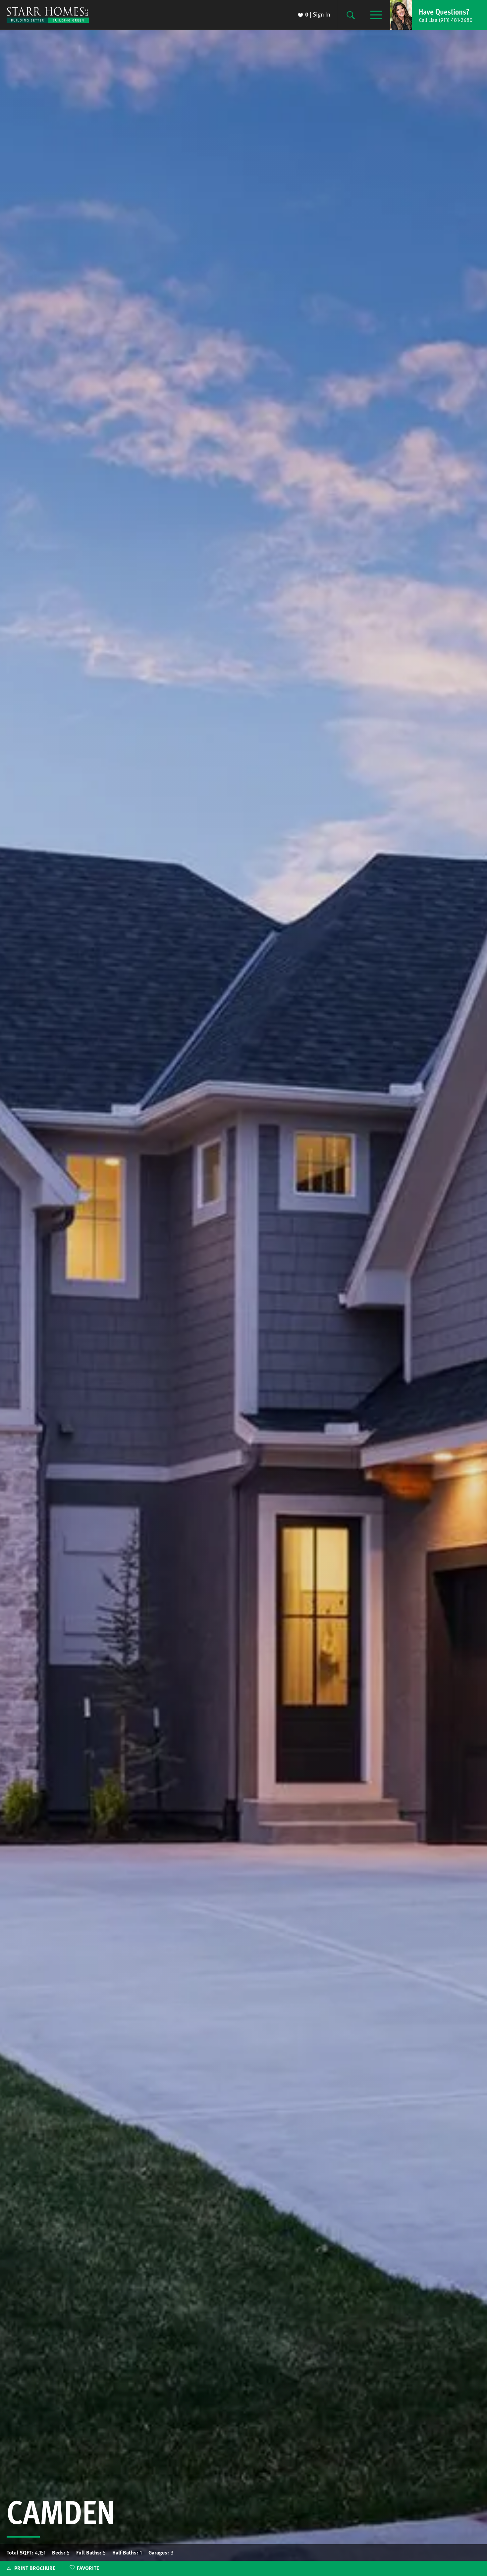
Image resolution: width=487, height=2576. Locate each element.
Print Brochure (35, 2568)
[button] (439, 15)
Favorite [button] (88, 2568)
